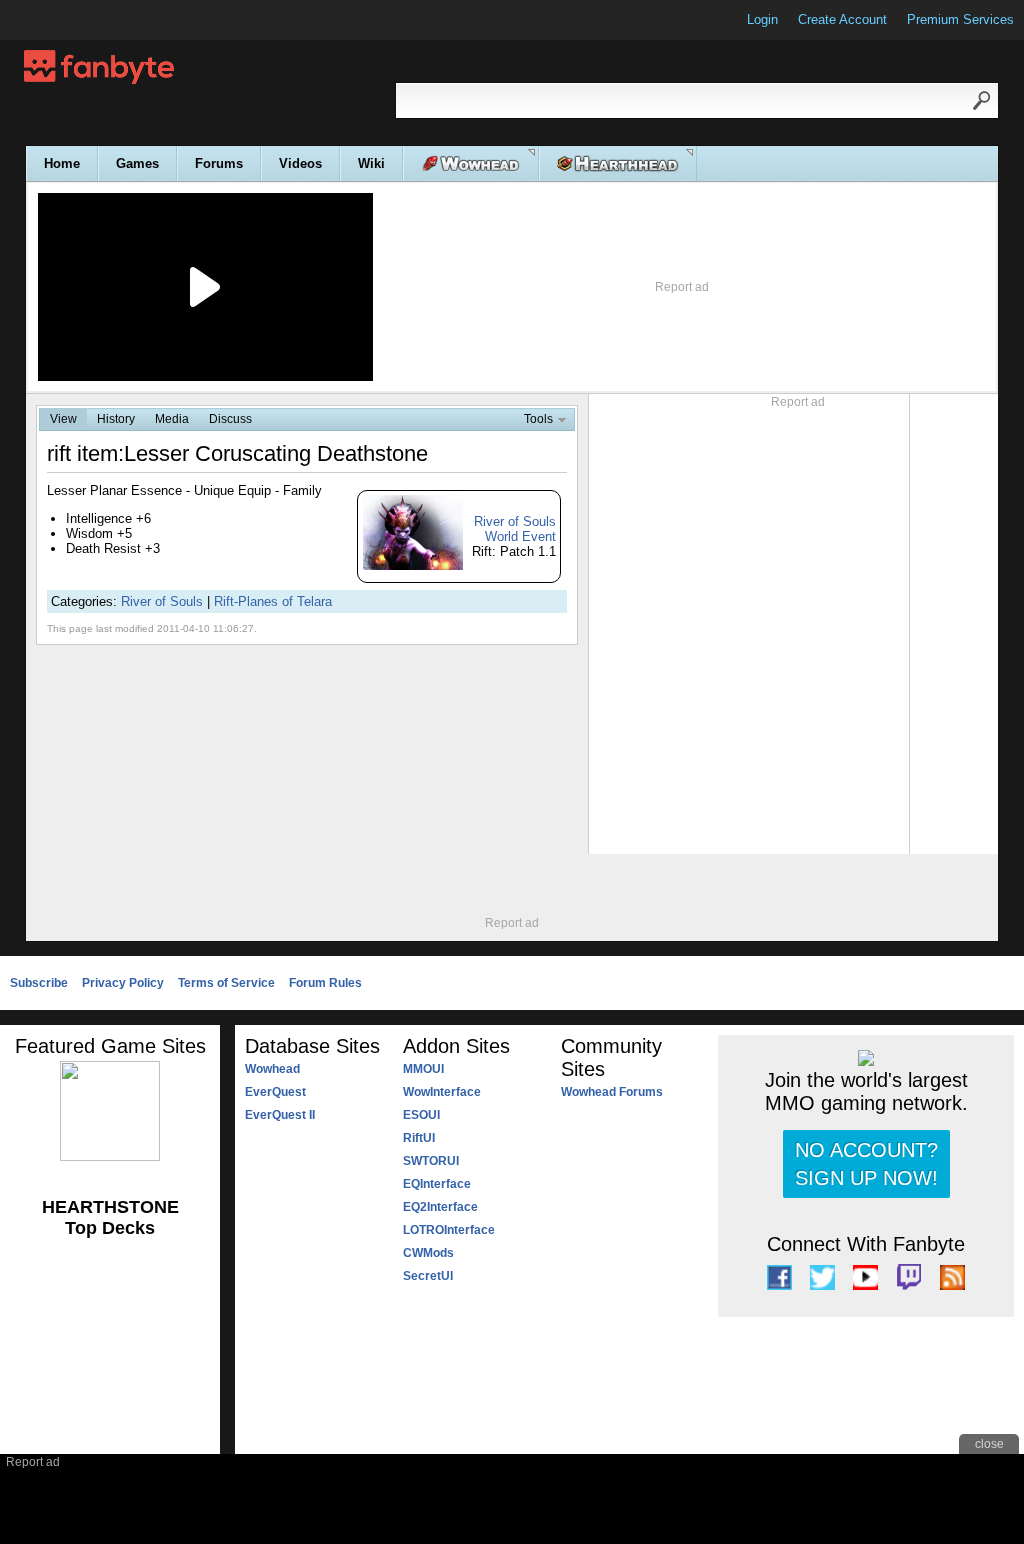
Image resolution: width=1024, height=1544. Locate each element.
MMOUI (423, 1069)
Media (172, 419)
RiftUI (419, 1138)
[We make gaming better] (64, 20)
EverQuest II (280, 1115)
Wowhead (272, 1069)
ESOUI (421, 1115)
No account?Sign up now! (866, 1164)
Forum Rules (325, 983)
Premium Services (960, 19)
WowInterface (442, 1092)
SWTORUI (431, 1161)
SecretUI (428, 1276)
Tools (538, 419)
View (63, 419)
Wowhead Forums (612, 1092)
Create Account (842, 19)
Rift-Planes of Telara (273, 601)
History (116, 419)
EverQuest (275, 1092)
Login (762, 19)
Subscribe (39, 983)
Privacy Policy (123, 983)
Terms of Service (226, 983)
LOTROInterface (449, 1230)
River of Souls (162, 601)
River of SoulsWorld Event (515, 529)
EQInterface (437, 1184)
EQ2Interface (440, 1207)
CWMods (428, 1253)
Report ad (682, 287)
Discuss (230, 419)
